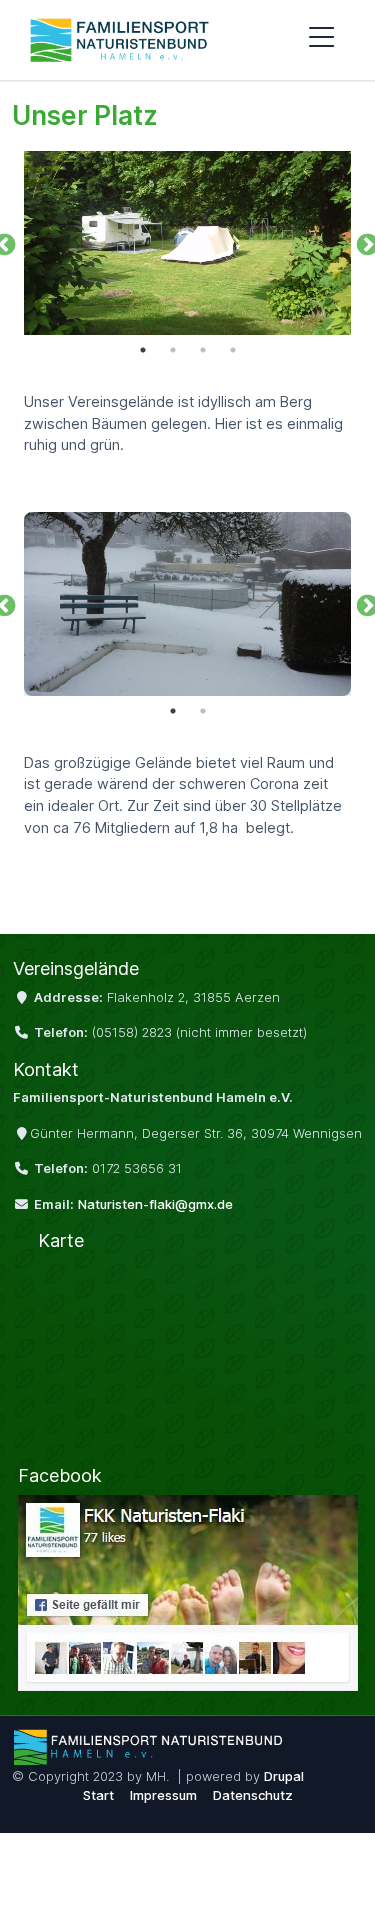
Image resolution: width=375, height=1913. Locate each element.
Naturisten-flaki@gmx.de (155, 1204)
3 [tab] (203, 350)
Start (98, 1795)
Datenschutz (253, 1795)
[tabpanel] (187, 243)
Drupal (284, 1776)
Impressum (163, 1795)
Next (365, 243)
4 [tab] (233, 350)
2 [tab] (173, 350)
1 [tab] (143, 350)
